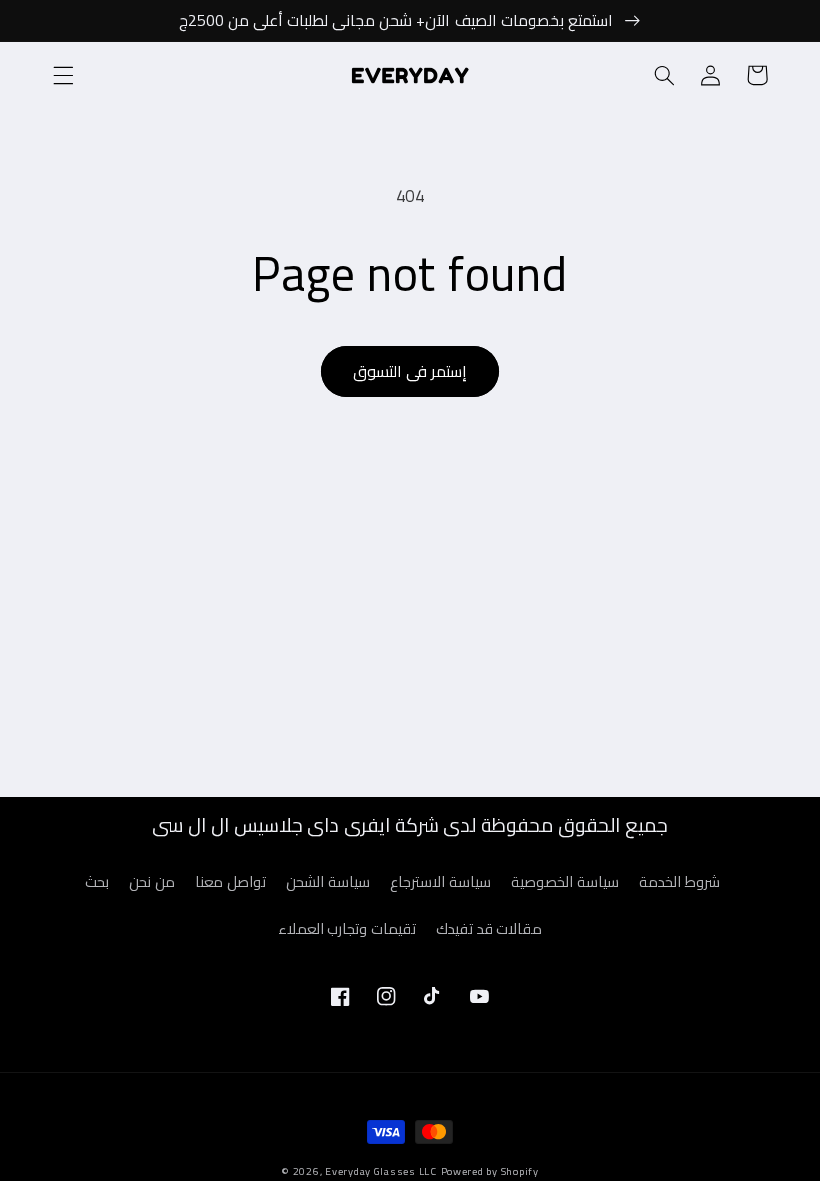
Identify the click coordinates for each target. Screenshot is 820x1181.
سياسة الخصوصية (565, 881)
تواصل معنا (230, 881)
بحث (97, 882)
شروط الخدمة (679, 881)
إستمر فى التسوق (410, 371)
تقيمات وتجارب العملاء (347, 928)
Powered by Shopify (490, 1171)
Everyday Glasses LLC (381, 1171)
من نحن (152, 881)
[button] (63, 75)
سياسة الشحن (328, 881)
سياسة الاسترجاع (440, 881)
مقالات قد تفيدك (489, 928)
